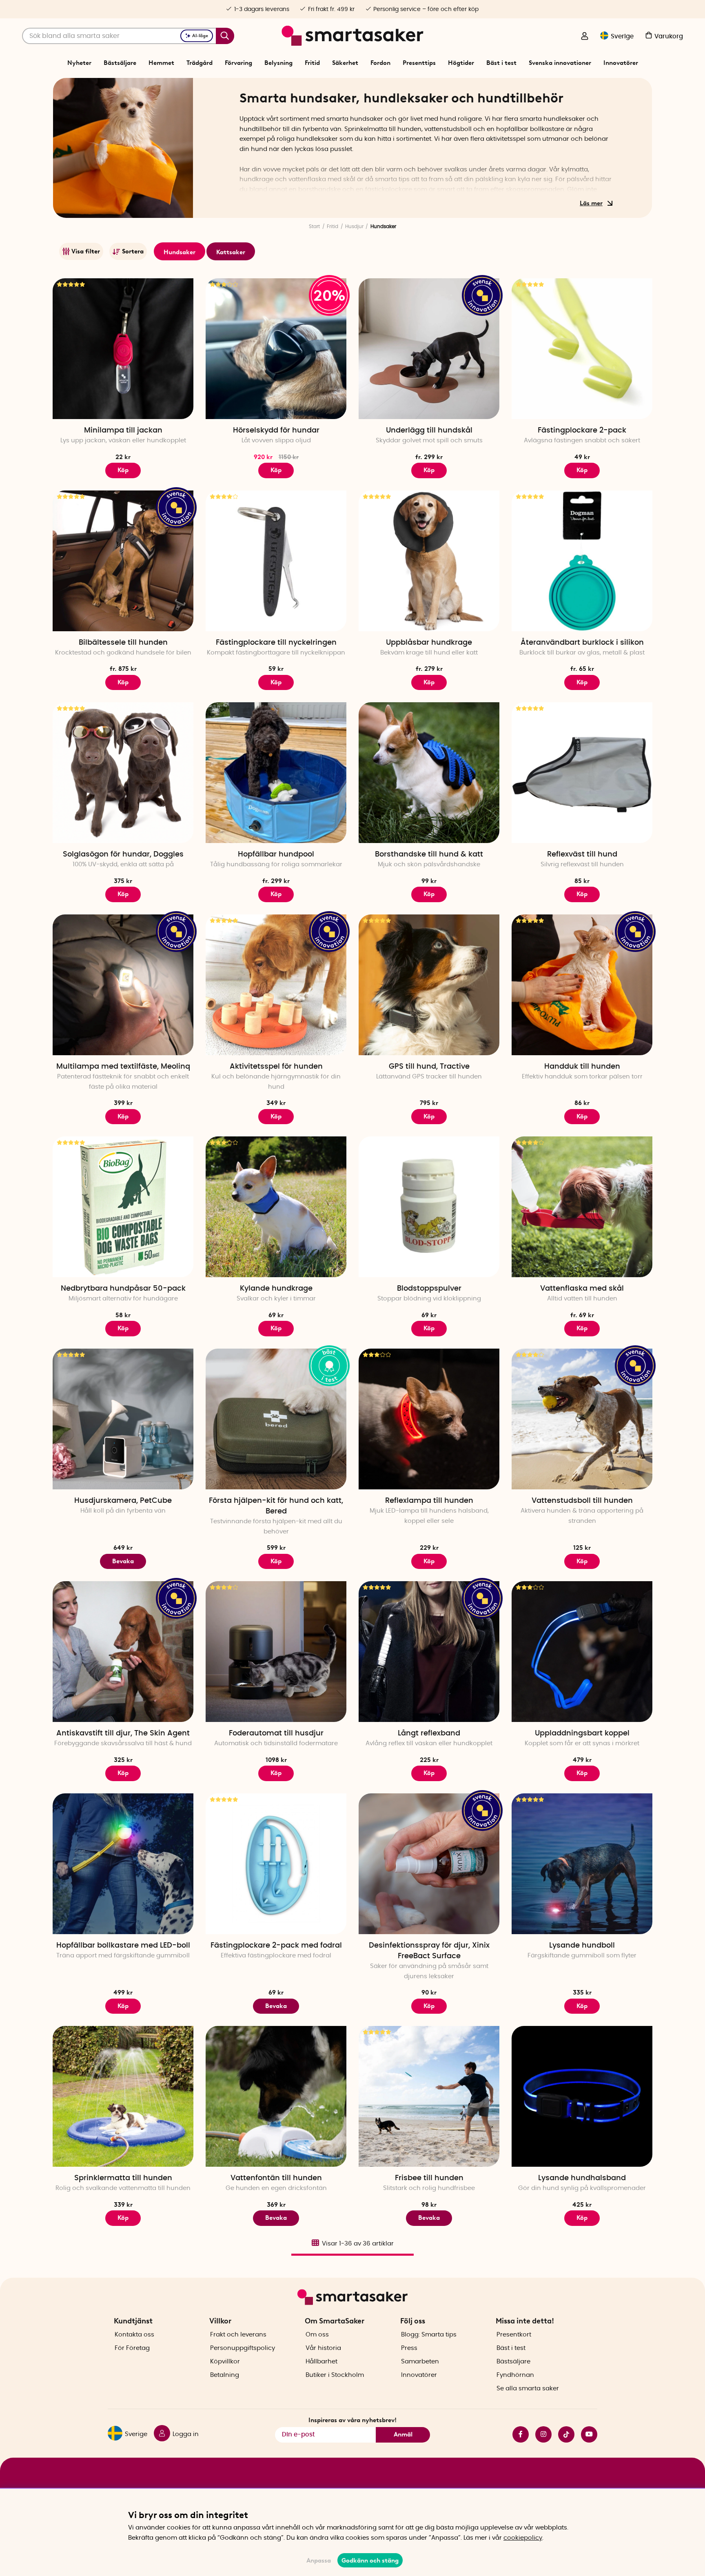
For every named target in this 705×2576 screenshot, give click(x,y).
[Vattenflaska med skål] (582, 1207)
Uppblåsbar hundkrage (429, 643)
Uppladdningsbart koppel (582, 1733)
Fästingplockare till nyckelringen (276, 643)
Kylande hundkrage (276, 1289)
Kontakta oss (134, 2335)
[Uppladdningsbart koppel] (582, 1652)
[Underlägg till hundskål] (429, 349)
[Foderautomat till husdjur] (276, 1652)
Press (409, 2348)
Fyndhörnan (515, 2375)
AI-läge (200, 36)
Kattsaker (231, 252)
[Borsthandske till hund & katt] (429, 773)
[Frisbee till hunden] (429, 2096)
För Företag (132, 2348)
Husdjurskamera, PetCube (123, 1501)
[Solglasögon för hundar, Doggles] (123, 773)
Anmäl (403, 2434)
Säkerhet (345, 63)
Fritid (312, 63)
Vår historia (323, 2348)
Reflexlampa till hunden (429, 1501)
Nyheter (79, 63)
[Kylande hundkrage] (276, 1207)
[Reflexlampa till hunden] (429, 1419)
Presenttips (419, 63)
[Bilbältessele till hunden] (123, 561)
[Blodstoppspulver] (429, 1207)
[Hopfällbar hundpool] (276, 773)
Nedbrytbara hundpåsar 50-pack (123, 1289)
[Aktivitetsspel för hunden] (276, 985)
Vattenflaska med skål (582, 1289)
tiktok (563, 2434)
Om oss (317, 2335)
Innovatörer (621, 63)
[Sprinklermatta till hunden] (123, 2096)
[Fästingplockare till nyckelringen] (276, 561)
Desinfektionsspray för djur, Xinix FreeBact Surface (429, 1951)
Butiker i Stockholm (335, 2375)
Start (314, 226)
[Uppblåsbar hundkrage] (429, 561)
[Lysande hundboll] (582, 1864)
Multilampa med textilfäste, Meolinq (123, 1067)
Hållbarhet (321, 2362)
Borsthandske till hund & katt (429, 854)
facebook (517, 2434)
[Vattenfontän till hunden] (276, 2096)
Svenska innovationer (560, 63)
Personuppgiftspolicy (243, 2348)
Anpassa (319, 2560)
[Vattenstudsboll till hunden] (582, 1419)
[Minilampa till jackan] (123, 349)
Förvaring (238, 63)
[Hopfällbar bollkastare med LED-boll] (123, 1864)
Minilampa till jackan (123, 430)
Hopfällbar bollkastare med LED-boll (123, 1946)
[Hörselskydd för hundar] (276, 349)
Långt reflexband (429, 1733)
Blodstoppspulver (429, 1289)
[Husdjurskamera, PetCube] (123, 1419)
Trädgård (200, 63)
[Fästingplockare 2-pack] (582, 349)
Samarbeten (420, 2362)
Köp (276, 470)
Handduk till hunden (582, 1067)
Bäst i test (501, 63)
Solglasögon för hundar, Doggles (123, 854)
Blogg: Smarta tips (429, 2335)
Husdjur (354, 226)
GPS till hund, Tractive (429, 1067)
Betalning (225, 2375)
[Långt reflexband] (429, 1652)
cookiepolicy (523, 2538)
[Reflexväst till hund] (582, 773)
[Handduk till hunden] (582, 985)
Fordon (380, 63)
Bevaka (123, 1561)
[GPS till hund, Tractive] (429, 985)
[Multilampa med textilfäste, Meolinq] (123, 985)
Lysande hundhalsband (582, 2178)
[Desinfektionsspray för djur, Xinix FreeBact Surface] (429, 1864)
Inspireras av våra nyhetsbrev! (352, 2420)
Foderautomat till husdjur (276, 1733)
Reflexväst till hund (582, 854)
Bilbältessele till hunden (123, 643)
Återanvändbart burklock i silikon (582, 643)
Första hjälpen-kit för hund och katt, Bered (276, 1506)
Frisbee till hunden (429, 2178)
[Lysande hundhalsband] (582, 2096)
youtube (586, 2434)
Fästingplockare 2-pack (582, 430)
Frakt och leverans (238, 2335)
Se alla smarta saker (528, 2389)
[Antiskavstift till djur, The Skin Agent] (123, 1652)
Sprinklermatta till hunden (123, 2178)
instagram (540, 2434)
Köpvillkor (225, 2362)
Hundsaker (180, 252)
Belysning (278, 63)
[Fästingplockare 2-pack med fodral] (276, 1864)
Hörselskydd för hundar (276, 430)
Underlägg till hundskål (429, 430)
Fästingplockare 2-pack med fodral (276, 1946)
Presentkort (514, 2335)
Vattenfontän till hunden (276, 2178)
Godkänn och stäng (370, 2560)
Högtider (461, 63)
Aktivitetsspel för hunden (276, 1067)
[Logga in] (585, 37)
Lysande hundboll (582, 1946)
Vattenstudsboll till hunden (582, 1501)
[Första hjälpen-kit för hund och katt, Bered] (276, 1419)
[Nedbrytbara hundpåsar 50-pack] (123, 1207)
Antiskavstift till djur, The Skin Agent (123, 1733)
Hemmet (161, 63)
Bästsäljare (120, 63)
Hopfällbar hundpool (276, 854)
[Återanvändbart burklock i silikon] (582, 561)
